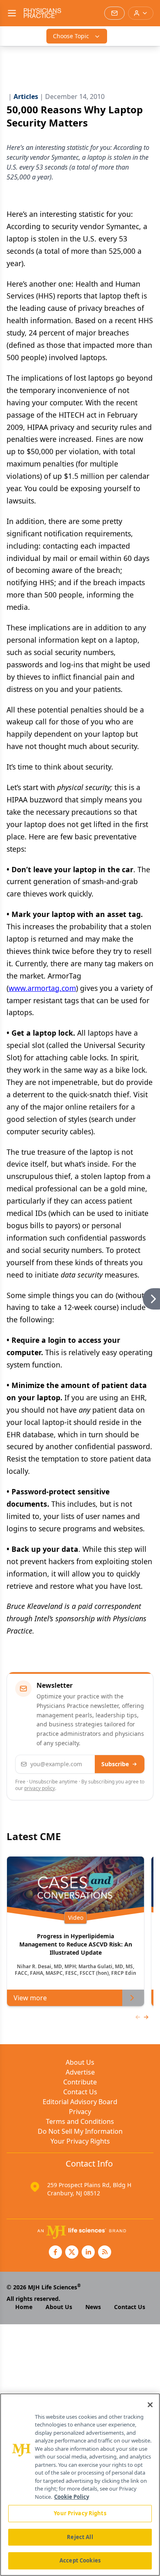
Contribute (80, 2082)
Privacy (80, 2112)
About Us (80, 2062)
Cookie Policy (72, 2497)
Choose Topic (71, 36)
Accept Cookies (80, 2560)
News (93, 2307)
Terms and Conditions (80, 2121)
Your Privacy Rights (80, 2141)
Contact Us (80, 2092)
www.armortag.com (42, 988)
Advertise (80, 2072)
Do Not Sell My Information (80, 2131)
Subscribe (115, 1764)
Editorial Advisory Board (80, 2102)
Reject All (80, 2537)
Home (24, 2307)
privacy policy (40, 1788)
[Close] (150, 2405)
